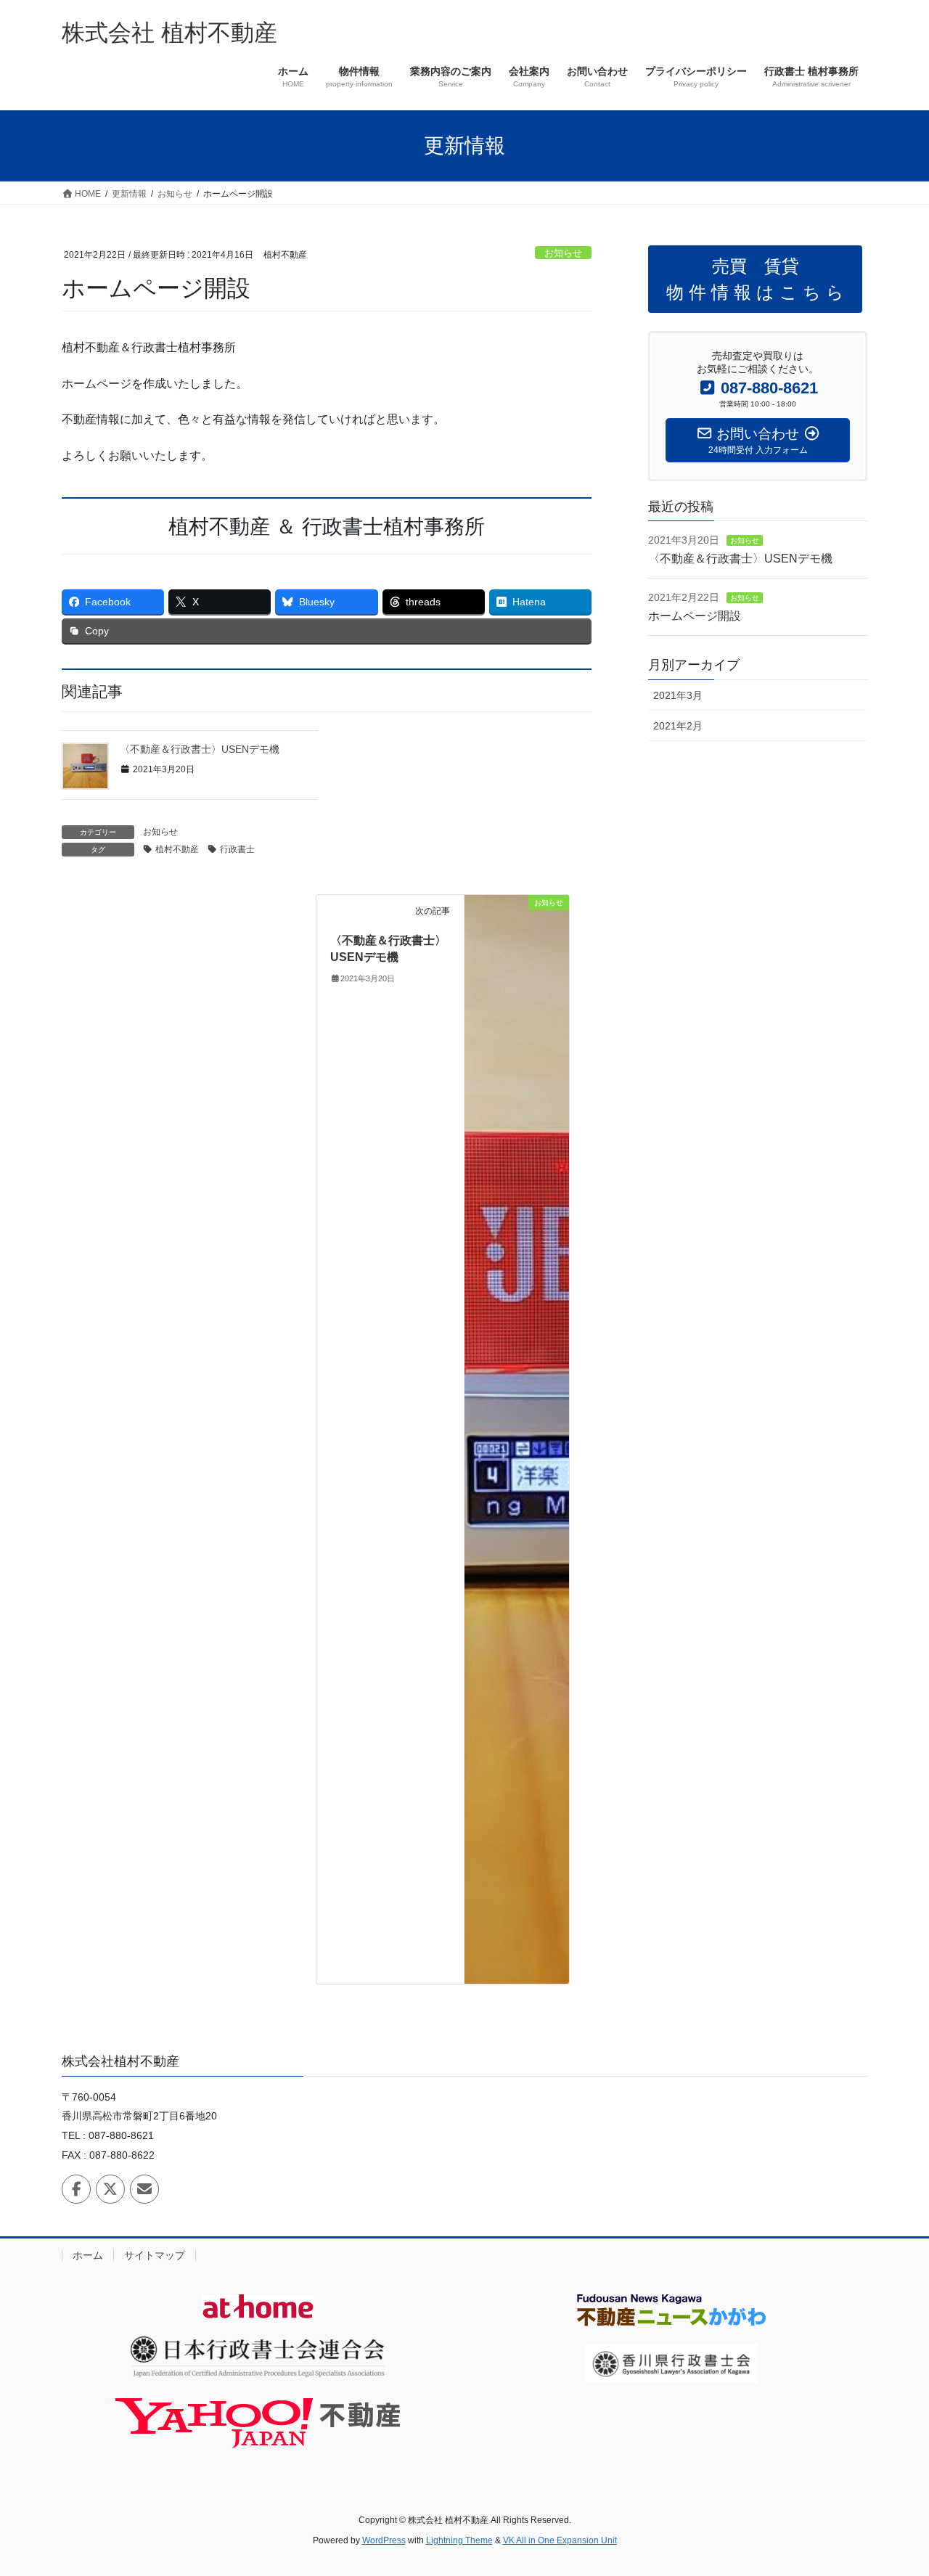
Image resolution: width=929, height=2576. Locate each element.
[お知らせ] (517, 1438)
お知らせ (563, 253)
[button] (755, 279)
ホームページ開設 (695, 616)
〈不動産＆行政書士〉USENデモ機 (200, 749)
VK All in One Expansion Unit (560, 2540)
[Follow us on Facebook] (76, 2189)
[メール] (144, 2189)
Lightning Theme (459, 2540)
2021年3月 (678, 695)
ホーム (88, 2255)
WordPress (384, 2540)
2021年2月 (678, 726)
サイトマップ (155, 2255)
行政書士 (237, 849)
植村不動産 (177, 849)
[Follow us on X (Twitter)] (110, 2189)
